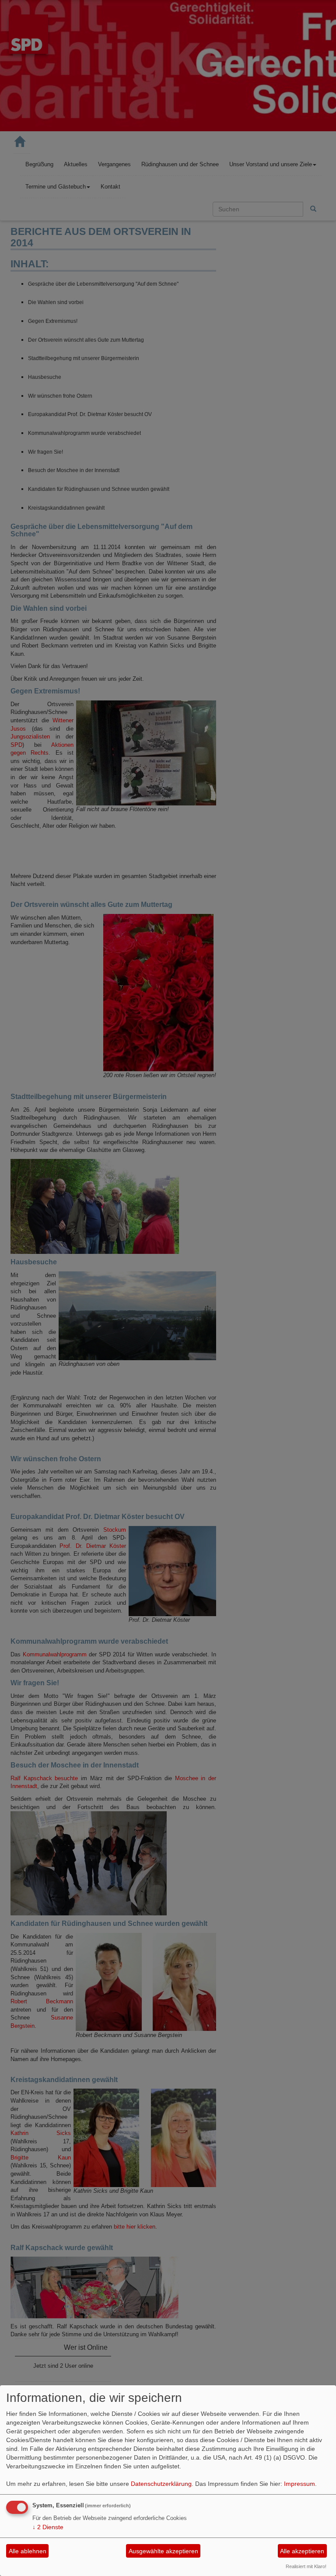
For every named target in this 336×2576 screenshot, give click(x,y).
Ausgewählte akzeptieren (163, 2551)
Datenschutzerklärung (161, 2484)
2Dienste (48, 2527)
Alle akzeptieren (302, 2551)
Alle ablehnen (28, 2551)
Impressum (299, 2484)
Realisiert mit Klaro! (306, 2566)
